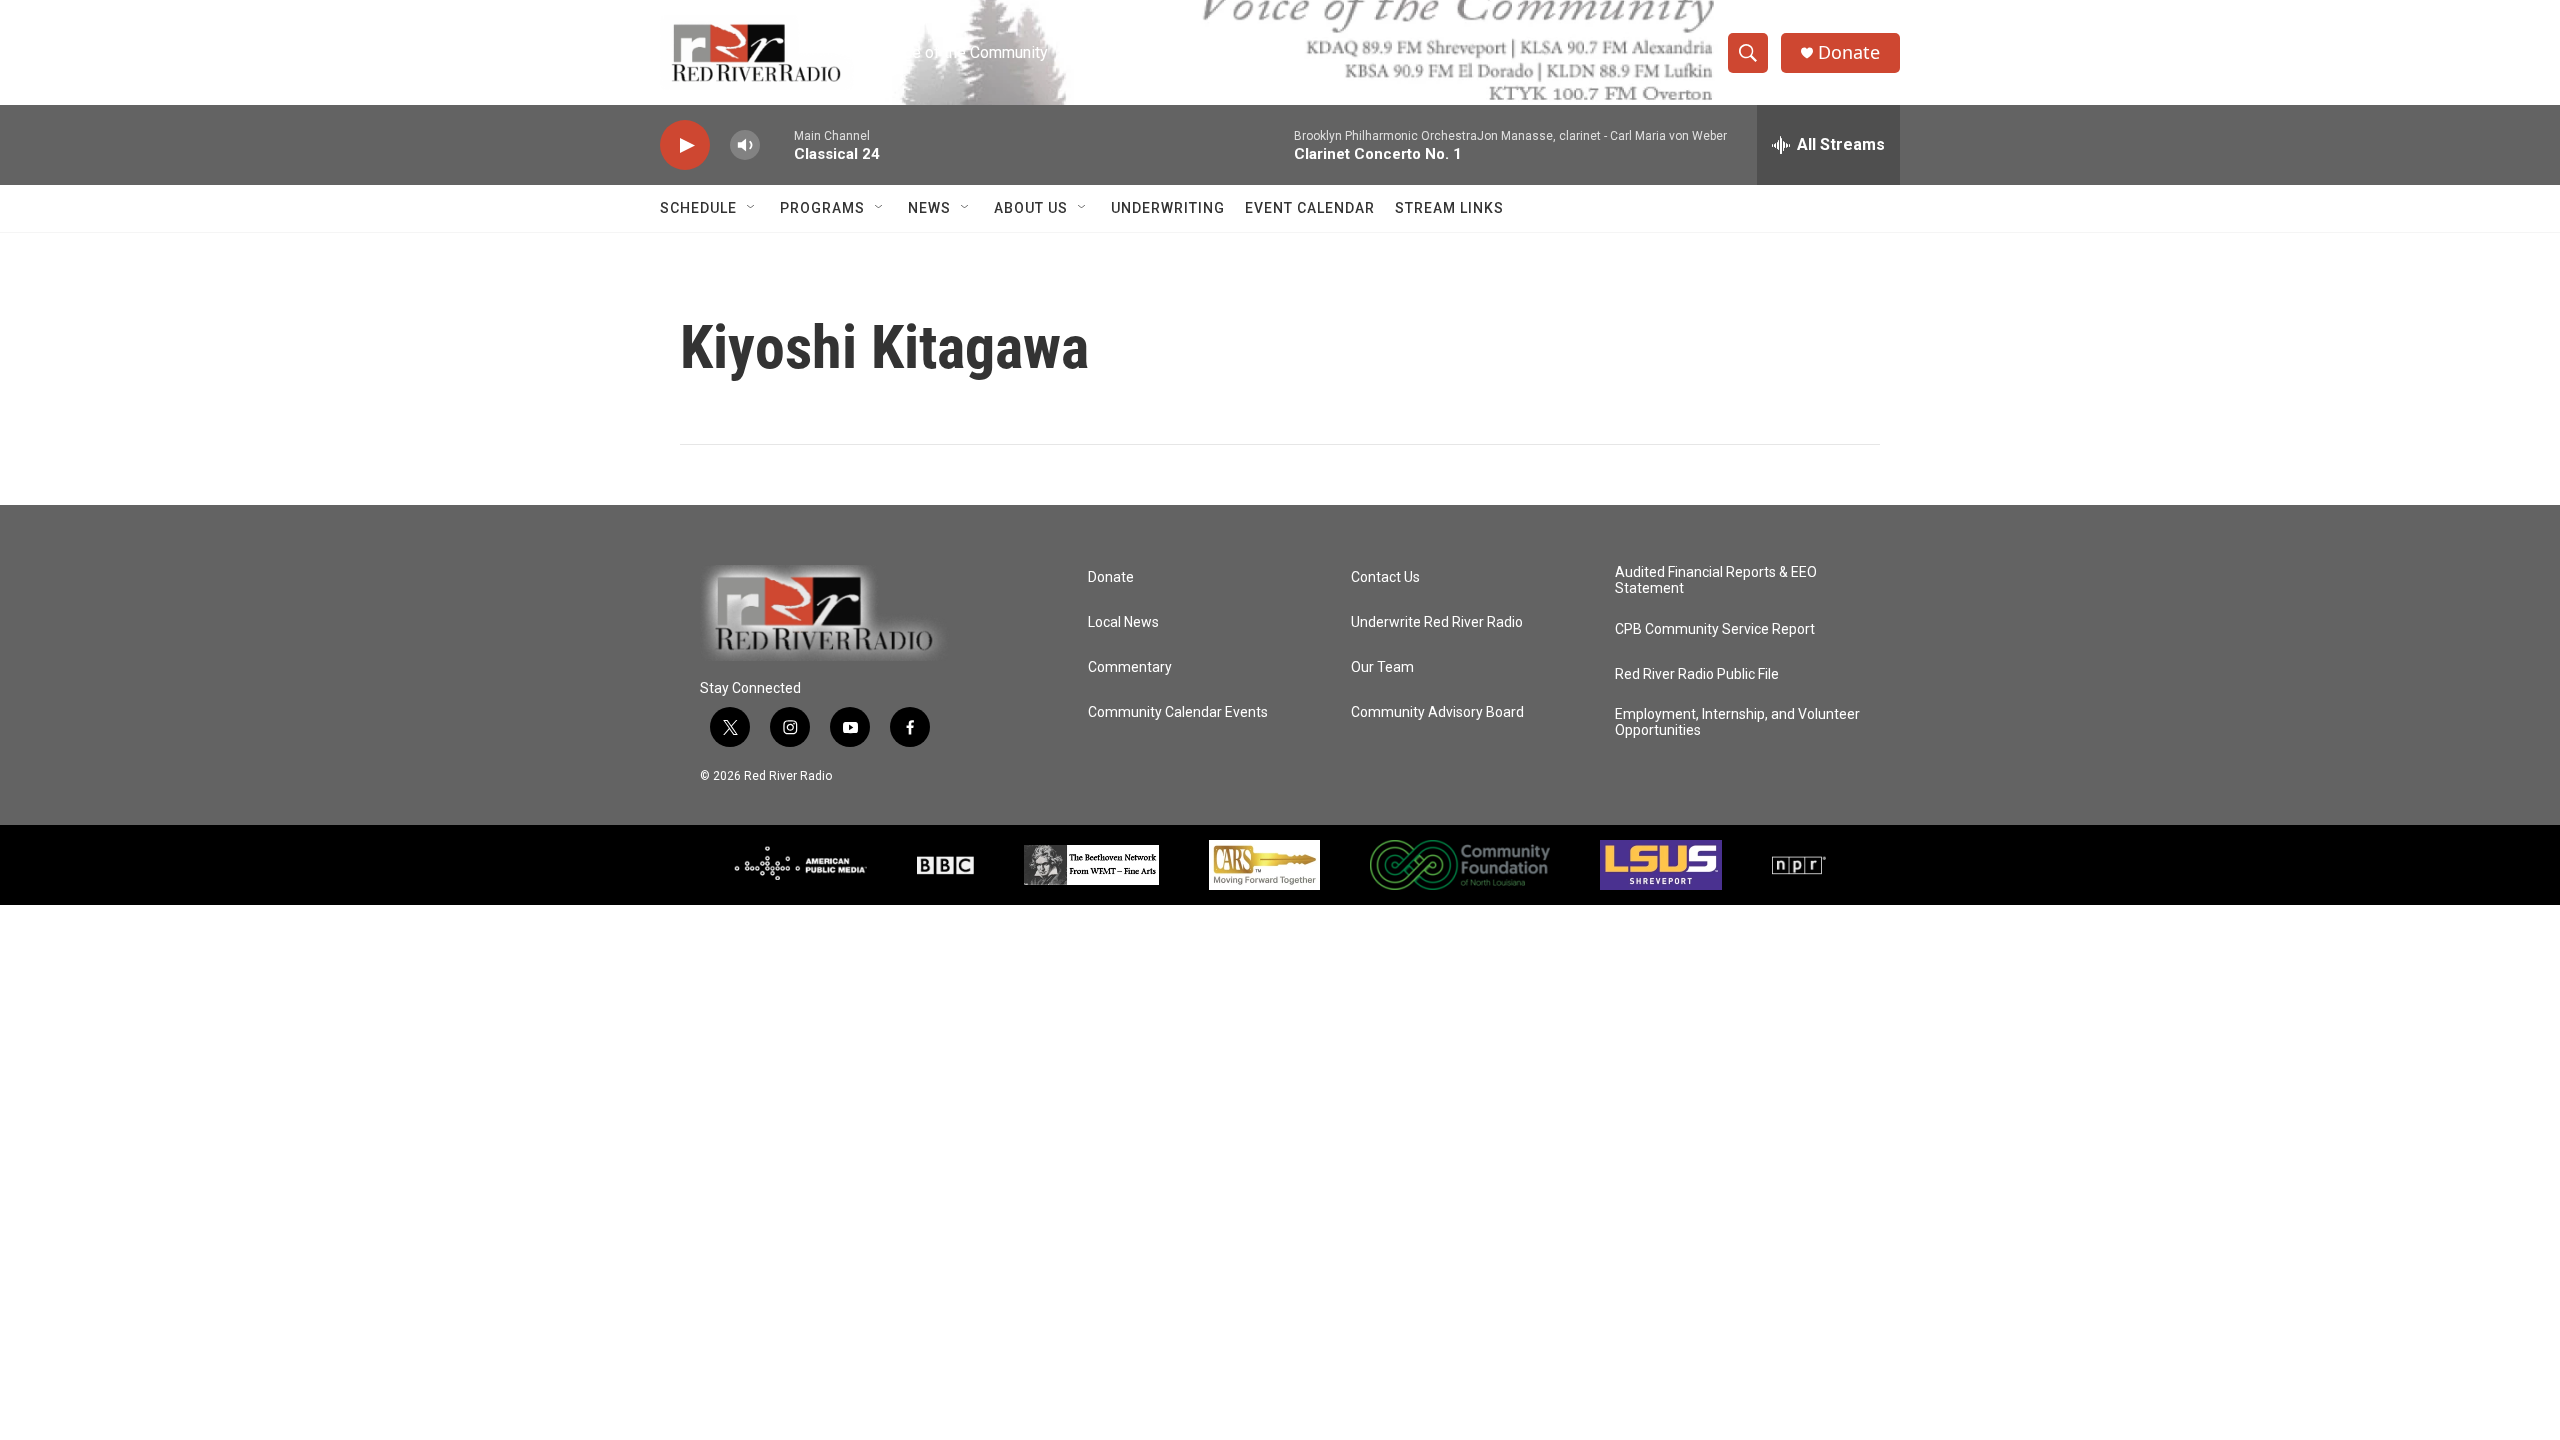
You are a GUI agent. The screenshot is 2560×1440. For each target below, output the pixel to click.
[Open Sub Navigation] (752, 208)
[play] (685, 145)
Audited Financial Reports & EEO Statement (1716, 580)
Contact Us (1385, 577)
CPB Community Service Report (1715, 629)
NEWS (929, 208)
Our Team (1382, 667)
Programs (822, 208)
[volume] (745, 145)
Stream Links (1449, 208)
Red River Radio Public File (1697, 674)
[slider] (777, 144)
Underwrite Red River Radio (1437, 622)
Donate (1849, 52)
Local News (1123, 622)
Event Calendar (1310, 208)
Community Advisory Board (1437, 712)
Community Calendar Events (1178, 712)
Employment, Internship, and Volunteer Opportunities (1737, 722)
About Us (1031, 208)
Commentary (1130, 667)
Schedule (698, 208)
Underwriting (1168, 208)
